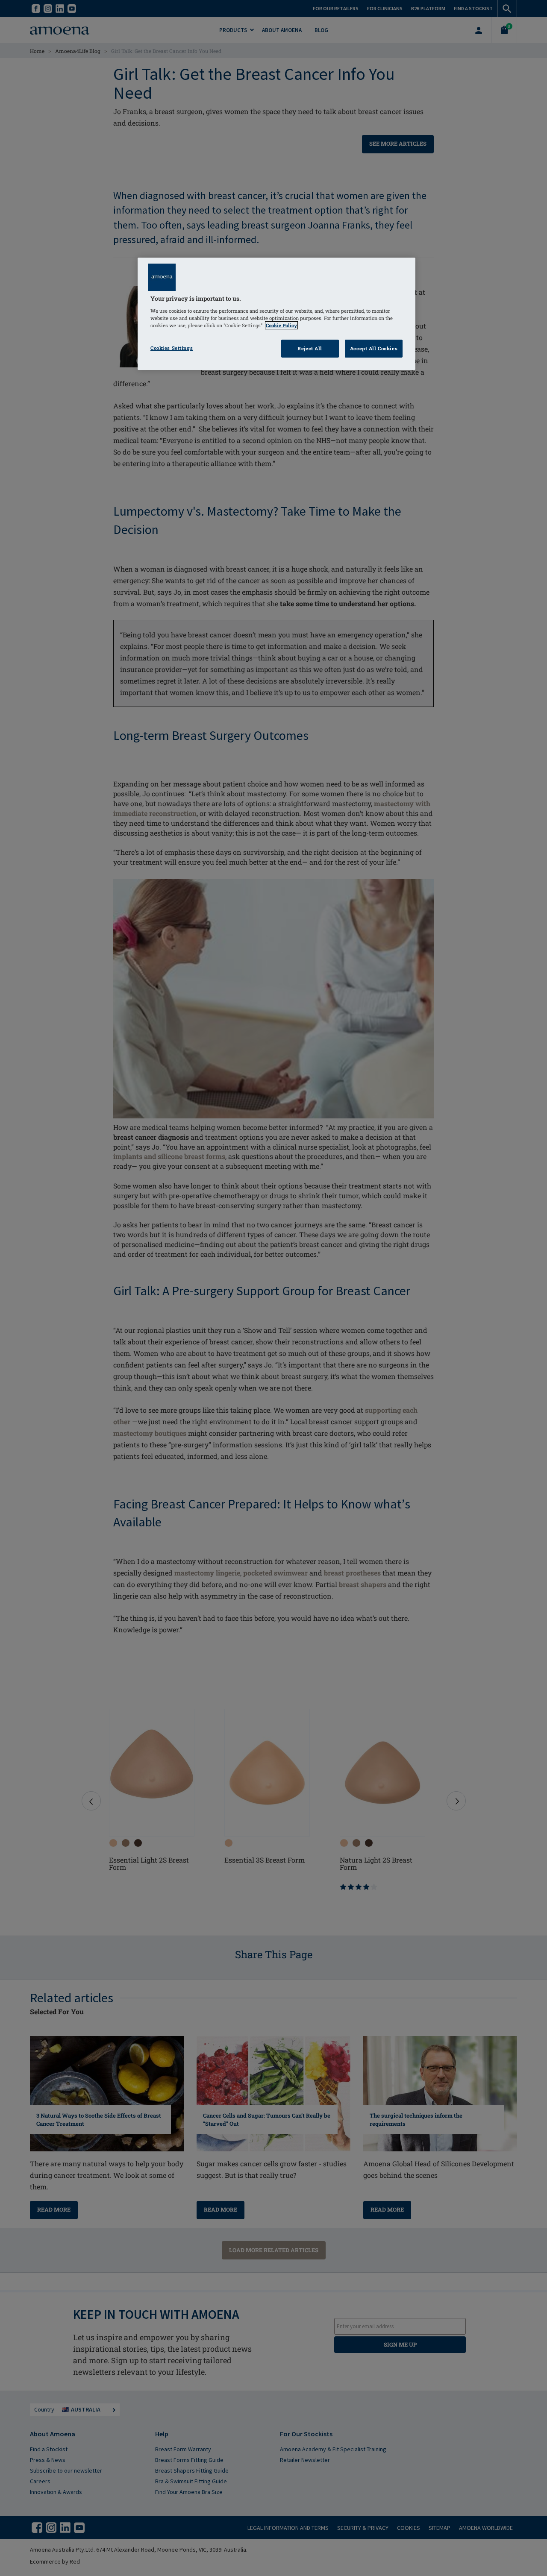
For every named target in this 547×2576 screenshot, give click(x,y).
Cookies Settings (172, 348)
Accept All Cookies (374, 348)
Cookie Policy (281, 325)
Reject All (310, 348)
